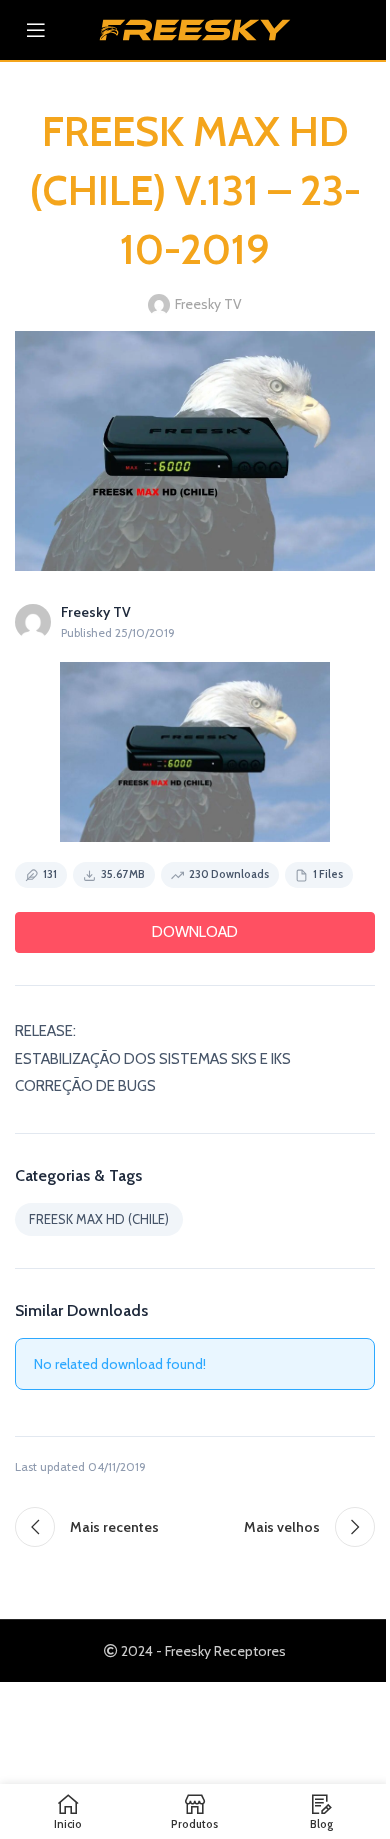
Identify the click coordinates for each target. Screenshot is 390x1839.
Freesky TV (208, 304)
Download (195, 932)
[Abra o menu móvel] (36, 30)
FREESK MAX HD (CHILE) (99, 1219)
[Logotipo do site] (195, 28)
